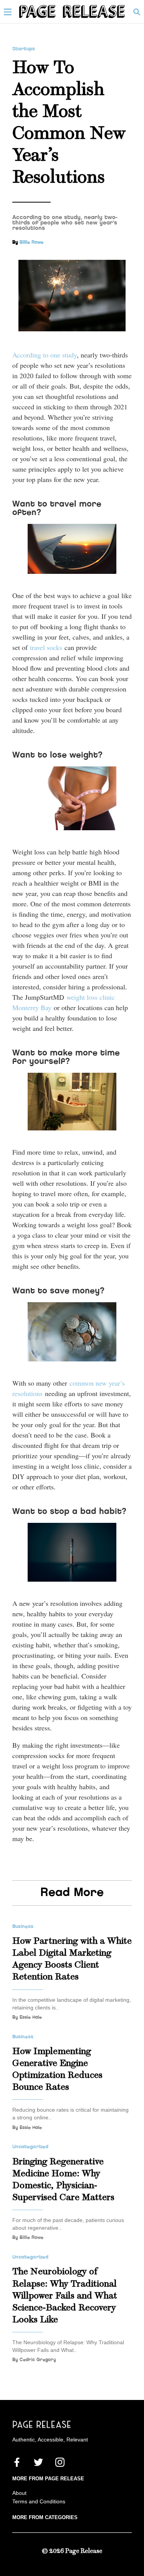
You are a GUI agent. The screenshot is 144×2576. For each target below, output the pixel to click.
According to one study (45, 355)
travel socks (46, 647)
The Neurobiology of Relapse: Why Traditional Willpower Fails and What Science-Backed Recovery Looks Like (65, 2296)
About (19, 2493)
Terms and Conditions (39, 2501)
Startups (24, 49)
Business (23, 1926)
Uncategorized (30, 2147)
